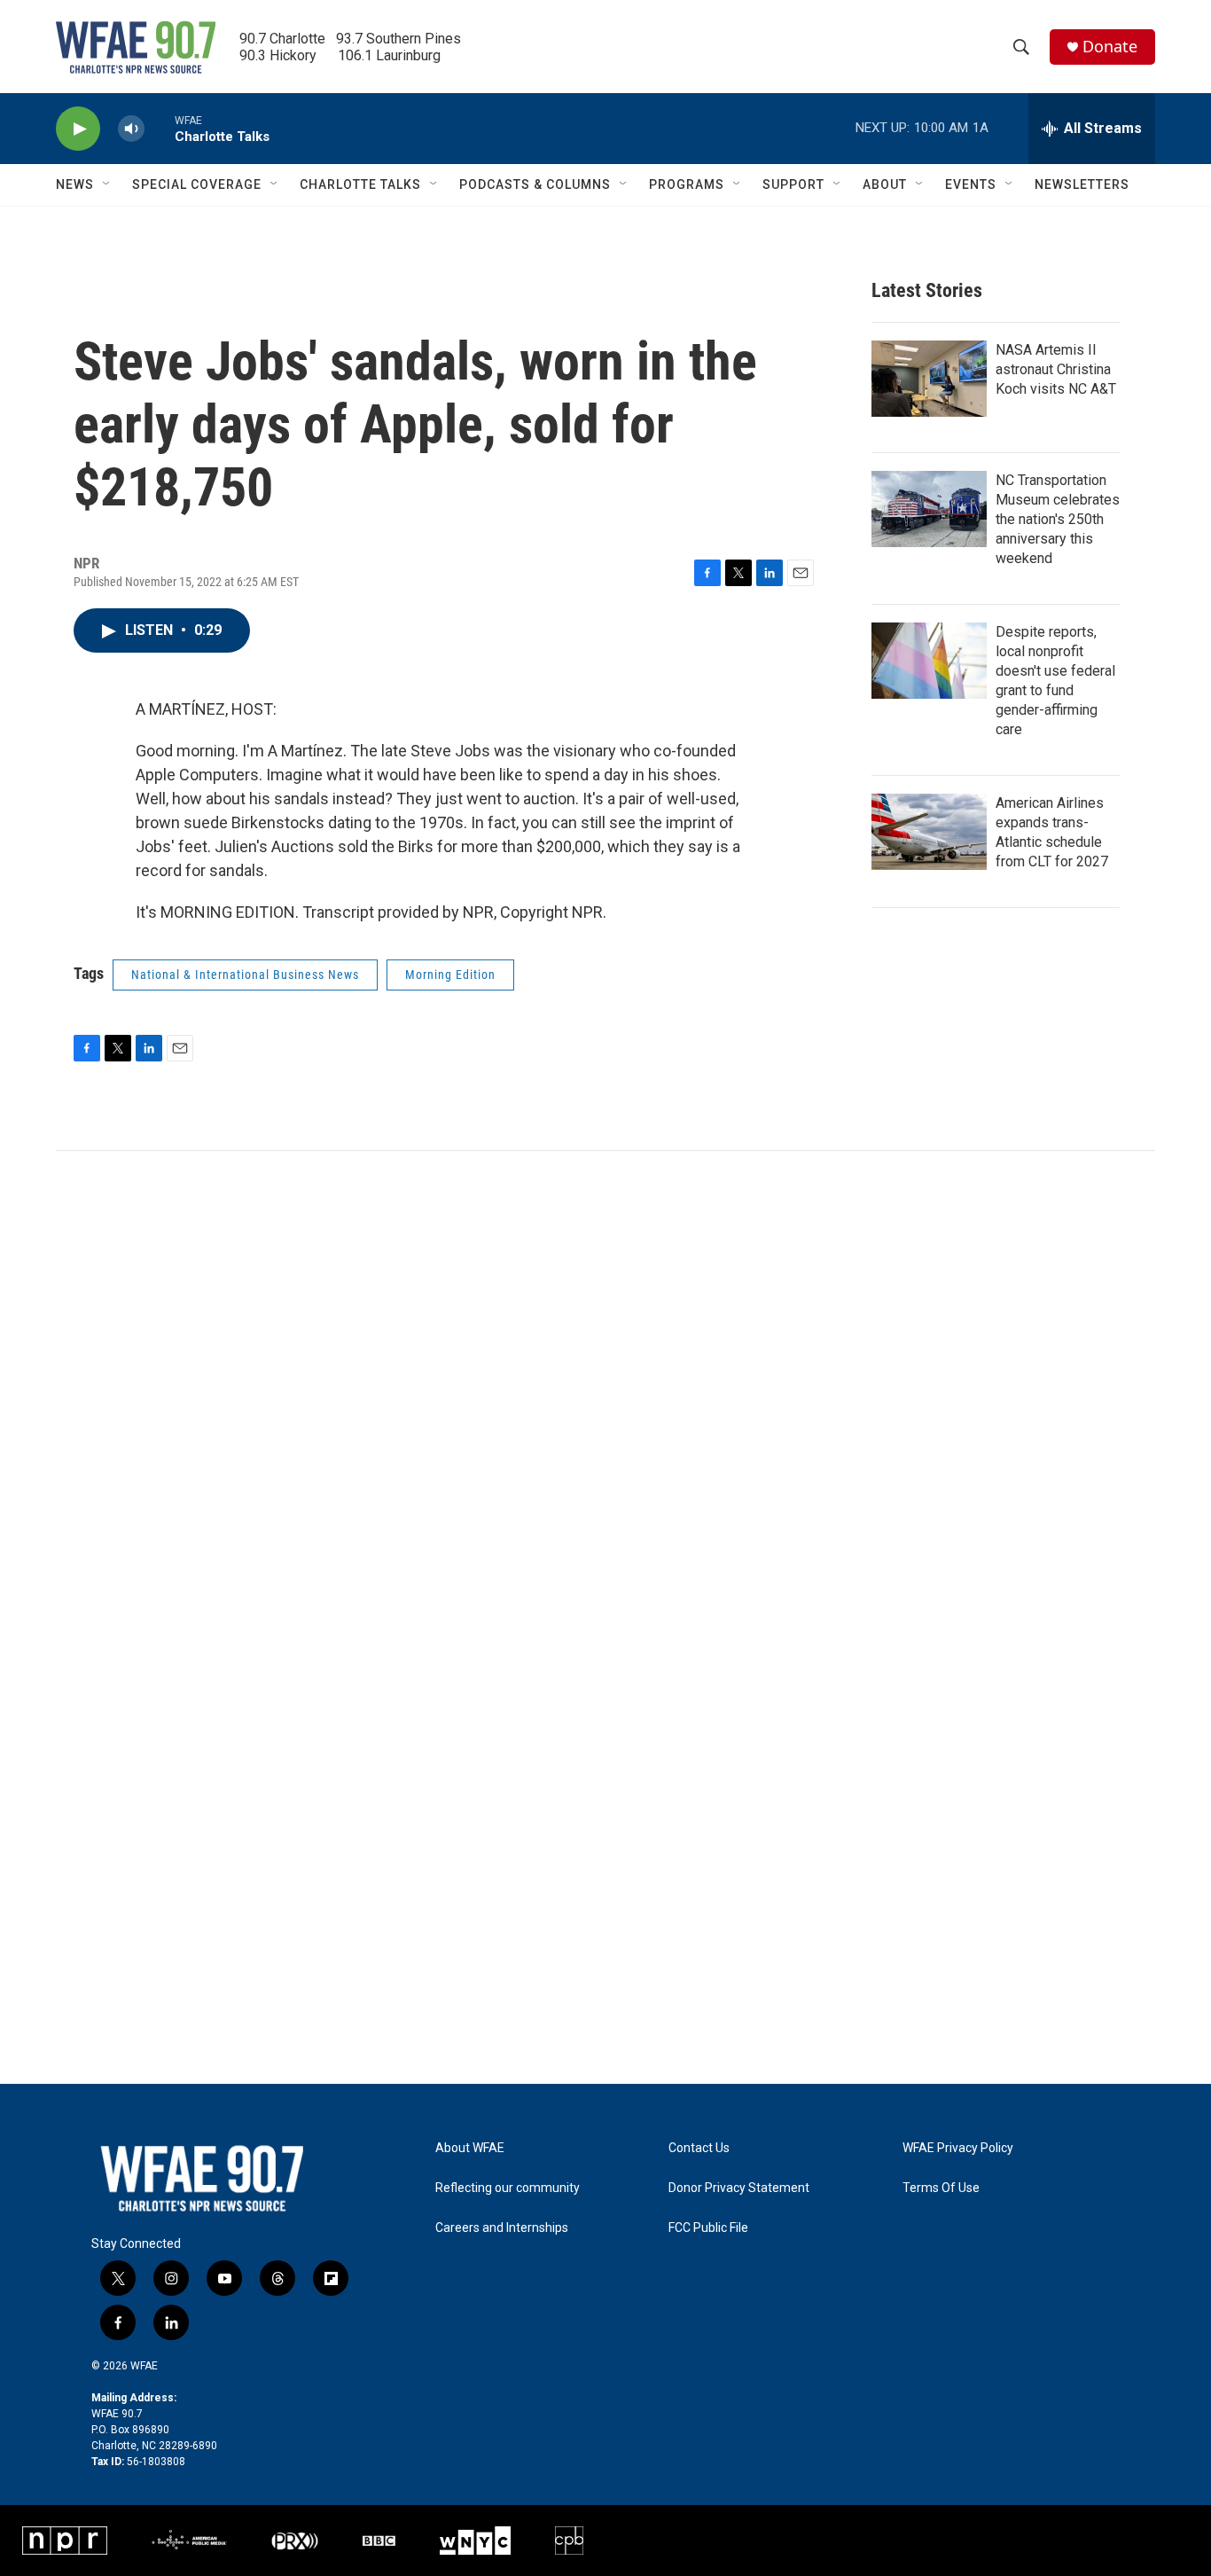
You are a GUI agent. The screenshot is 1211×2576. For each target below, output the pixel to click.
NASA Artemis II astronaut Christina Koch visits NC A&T (1056, 369)
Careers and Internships (502, 2228)
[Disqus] (605, 1390)
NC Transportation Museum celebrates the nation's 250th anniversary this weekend (1058, 519)
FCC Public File (708, 2228)
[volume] (131, 129)
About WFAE (470, 2148)
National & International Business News (245, 975)
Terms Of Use (941, 2188)
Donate (1110, 47)
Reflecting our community (508, 2188)
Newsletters (1082, 184)
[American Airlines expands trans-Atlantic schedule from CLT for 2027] (929, 832)
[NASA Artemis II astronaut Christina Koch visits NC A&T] (929, 379)
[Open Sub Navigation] (107, 184)
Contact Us (699, 2148)
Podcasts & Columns (535, 184)
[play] (78, 129)
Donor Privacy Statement (739, 2188)
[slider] (160, 128)
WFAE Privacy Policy (958, 2148)
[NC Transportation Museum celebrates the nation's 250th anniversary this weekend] (929, 509)
